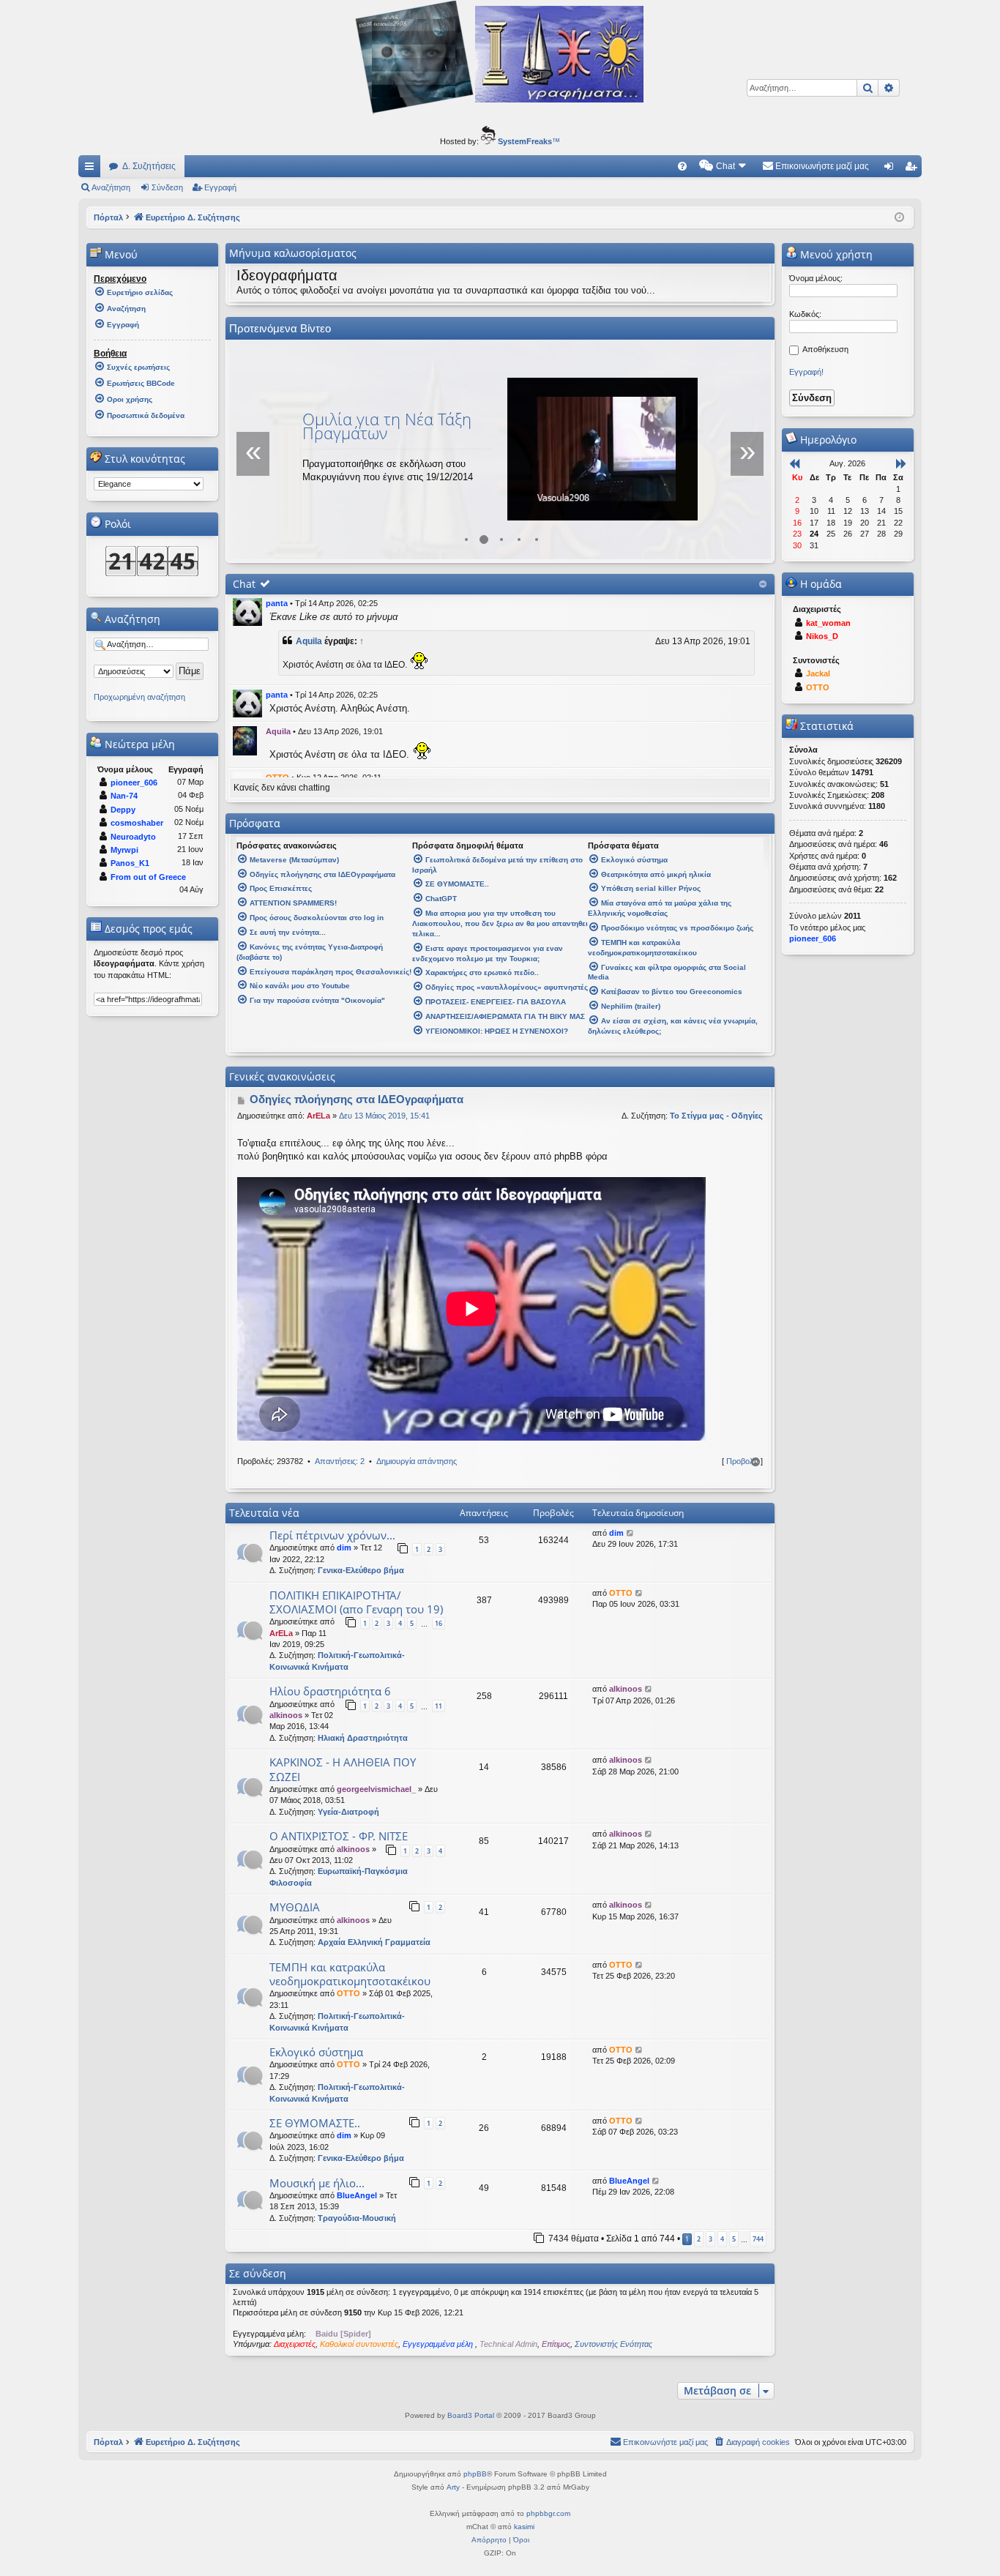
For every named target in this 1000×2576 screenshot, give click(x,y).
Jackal (818, 673)
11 (439, 1706)
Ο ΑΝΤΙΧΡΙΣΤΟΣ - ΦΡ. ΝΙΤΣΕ (339, 1836)
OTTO (621, 1593)
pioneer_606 (134, 783)
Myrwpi (124, 850)
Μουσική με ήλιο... (317, 2183)
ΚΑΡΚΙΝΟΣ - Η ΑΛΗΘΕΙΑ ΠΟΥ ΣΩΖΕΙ (343, 1769)
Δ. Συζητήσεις (149, 166)
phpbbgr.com (548, 2513)
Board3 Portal (471, 2415)
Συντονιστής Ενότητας (613, 2344)
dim (344, 1548)
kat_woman (828, 623)
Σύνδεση (167, 187)
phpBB (475, 2474)
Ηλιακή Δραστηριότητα (363, 1738)
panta (277, 603)
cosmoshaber (137, 823)
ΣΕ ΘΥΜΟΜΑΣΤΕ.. (315, 2123)
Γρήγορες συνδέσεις (92, 169)
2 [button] (699, 2239)
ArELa (318, 1116)
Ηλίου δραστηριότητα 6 (330, 1691)
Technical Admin (508, 2344)
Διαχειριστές (295, 2344)
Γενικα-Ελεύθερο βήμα (361, 1570)
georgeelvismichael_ (376, 1789)
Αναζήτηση (111, 187)
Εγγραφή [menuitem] (914, 169)
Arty (453, 2487)
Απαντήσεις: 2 (340, 1461)
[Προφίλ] (247, 612)
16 (439, 1623)
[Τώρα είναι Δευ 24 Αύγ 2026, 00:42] (899, 217)
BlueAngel (357, 2195)
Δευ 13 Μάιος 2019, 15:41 (384, 1116)
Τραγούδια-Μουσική (357, 2218)
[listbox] (149, 484)
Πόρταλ (108, 217)
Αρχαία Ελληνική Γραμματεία (374, 1942)
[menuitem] (682, 166)
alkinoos (286, 1715)
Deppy (123, 810)
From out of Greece (148, 877)
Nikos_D (822, 636)
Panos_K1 (130, 863)
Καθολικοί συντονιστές (359, 2344)
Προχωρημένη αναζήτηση (139, 697)
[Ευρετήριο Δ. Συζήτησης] (500, 113)
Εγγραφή (220, 187)
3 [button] (710, 2239)
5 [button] (734, 2239)
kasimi (524, 2527)
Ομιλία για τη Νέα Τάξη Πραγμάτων (387, 426)
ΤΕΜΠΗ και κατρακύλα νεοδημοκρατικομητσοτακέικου (350, 1974)
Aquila (309, 641)
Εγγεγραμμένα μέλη (439, 2344)
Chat (244, 584)
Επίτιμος (556, 2344)
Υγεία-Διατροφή (348, 1812)
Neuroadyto (133, 837)
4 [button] (722, 2239)
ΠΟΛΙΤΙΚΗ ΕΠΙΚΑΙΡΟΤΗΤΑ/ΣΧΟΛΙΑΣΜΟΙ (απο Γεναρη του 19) (356, 1602)
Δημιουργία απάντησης (417, 1461)
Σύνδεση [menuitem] (892, 169)
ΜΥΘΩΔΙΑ (295, 1907)
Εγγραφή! (806, 372)
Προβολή (742, 1461)
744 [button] (758, 2239)
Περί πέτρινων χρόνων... (332, 1535)
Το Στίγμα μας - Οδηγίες (716, 1116)
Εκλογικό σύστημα (316, 2052)
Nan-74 (124, 796)
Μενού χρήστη (835, 254)
